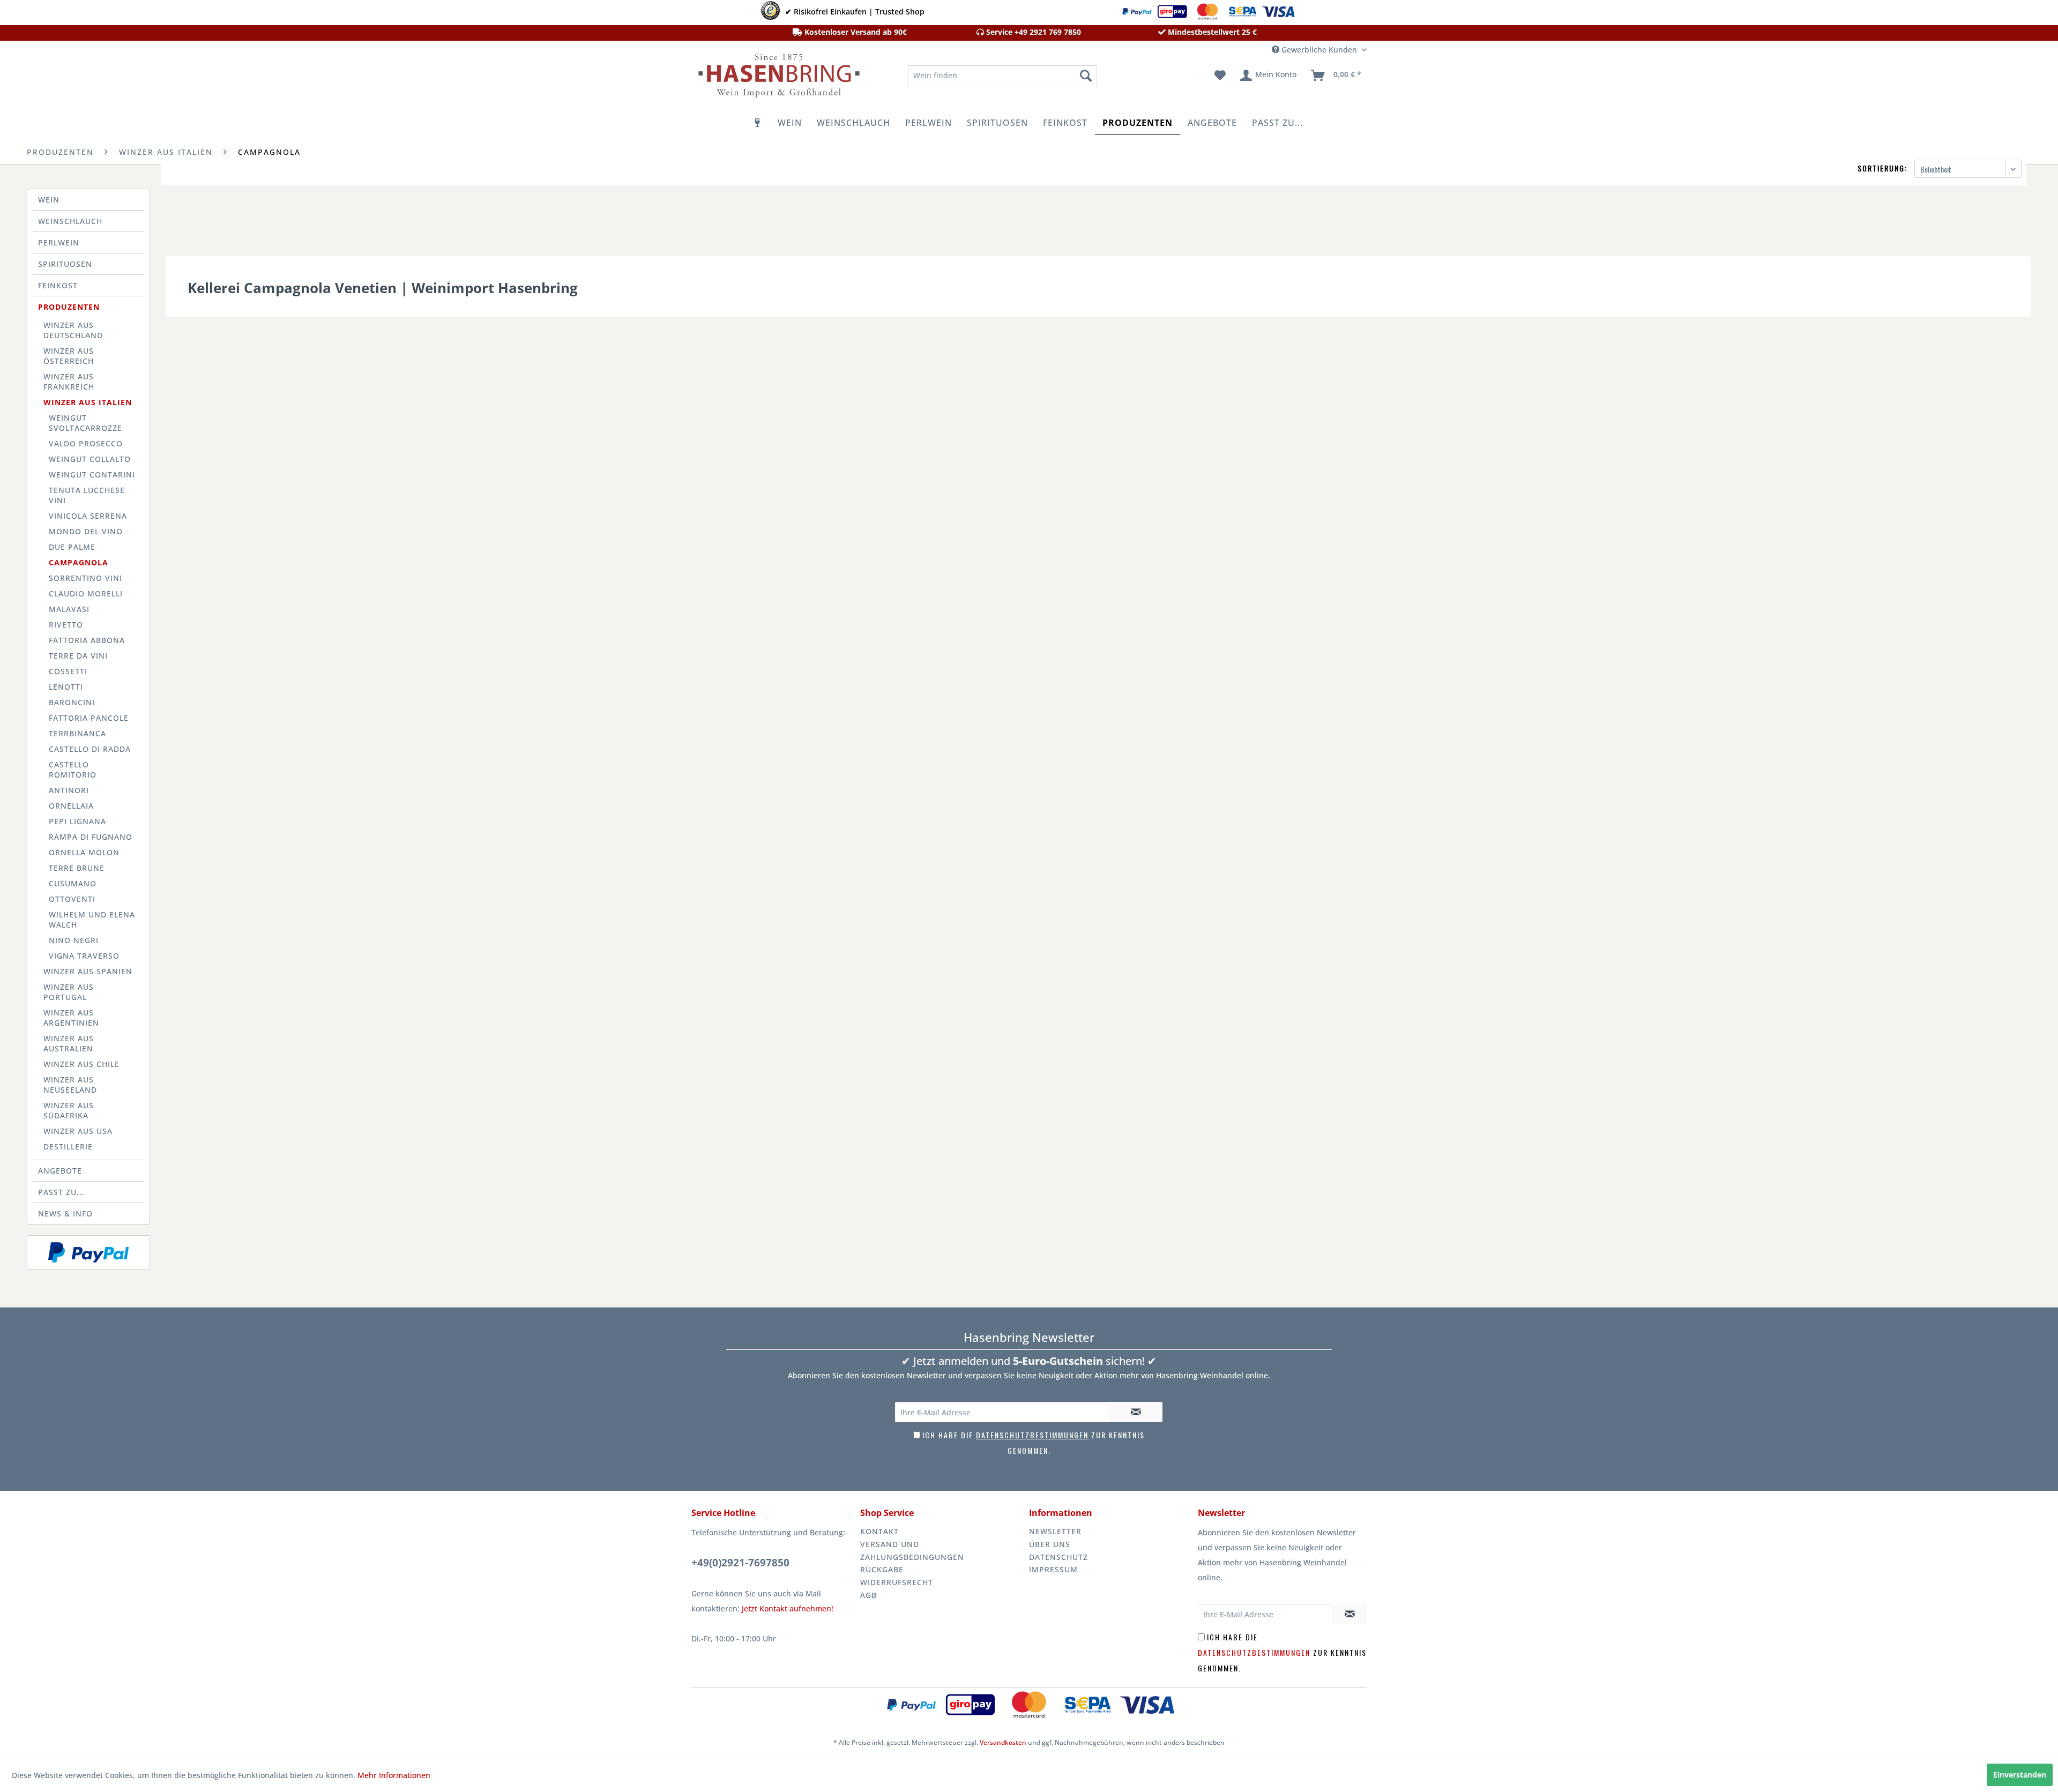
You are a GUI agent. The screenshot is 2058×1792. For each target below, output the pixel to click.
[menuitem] (1002, 76)
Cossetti (68, 671)
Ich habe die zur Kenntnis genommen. (1282, 1652)
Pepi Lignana (77, 821)
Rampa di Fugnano (91, 837)
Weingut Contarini (92, 475)
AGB (868, 1595)
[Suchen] (1086, 76)
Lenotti (66, 687)
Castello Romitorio (73, 770)
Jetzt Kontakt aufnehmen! (788, 1608)
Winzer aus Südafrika (69, 1110)
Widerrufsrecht (897, 1582)
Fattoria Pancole (89, 718)
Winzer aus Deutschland (73, 330)
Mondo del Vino (86, 531)
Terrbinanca (77, 733)
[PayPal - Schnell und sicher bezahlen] (88, 1252)
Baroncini (72, 702)
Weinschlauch (70, 221)
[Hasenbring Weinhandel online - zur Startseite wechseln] (778, 78)
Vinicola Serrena (88, 516)
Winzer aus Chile (81, 1064)
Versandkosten (1003, 1742)
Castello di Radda (90, 749)
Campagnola (79, 562)
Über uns (1050, 1544)
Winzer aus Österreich (69, 356)
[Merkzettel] (1220, 76)
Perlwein (59, 242)
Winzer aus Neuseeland (70, 1085)
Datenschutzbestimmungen (1032, 1435)
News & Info (65, 1214)
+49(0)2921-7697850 (740, 1563)
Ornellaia (71, 806)
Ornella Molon (84, 852)
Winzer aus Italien (88, 402)
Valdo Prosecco (86, 443)
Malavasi (69, 609)
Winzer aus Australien (69, 1043)
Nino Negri (74, 940)
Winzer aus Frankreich (69, 382)
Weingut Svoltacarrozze (85, 423)
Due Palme (72, 547)
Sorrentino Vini (85, 578)
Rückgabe (882, 1569)
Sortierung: (1882, 168)
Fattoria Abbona (87, 640)
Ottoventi (72, 899)
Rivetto (66, 625)
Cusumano (73, 883)
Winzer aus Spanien (88, 971)
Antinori (69, 790)
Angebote (60, 1171)
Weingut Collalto (90, 459)
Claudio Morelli (86, 593)
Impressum (1053, 1569)
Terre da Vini (78, 656)
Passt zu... (61, 1192)
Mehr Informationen (394, 1775)
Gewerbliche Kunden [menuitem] (1319, 50)
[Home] (758, 123)
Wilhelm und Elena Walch (92, 920)
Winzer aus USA (78, 1131)
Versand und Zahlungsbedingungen (912, 1551)
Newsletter (1055, 1531)
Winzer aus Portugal (69, 992)
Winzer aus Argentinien (71, 1018)
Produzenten (69, 307)
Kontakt (879, 1531)
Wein (49, 200)
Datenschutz (1058, 1557)
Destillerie (68, 1147)
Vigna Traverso (84, 956)
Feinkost (58, 285)
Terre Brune (77, 868)
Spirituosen (65, 264)
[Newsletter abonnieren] (1136, 1412)
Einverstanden (2020, 1775)
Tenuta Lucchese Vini (87, 495)
